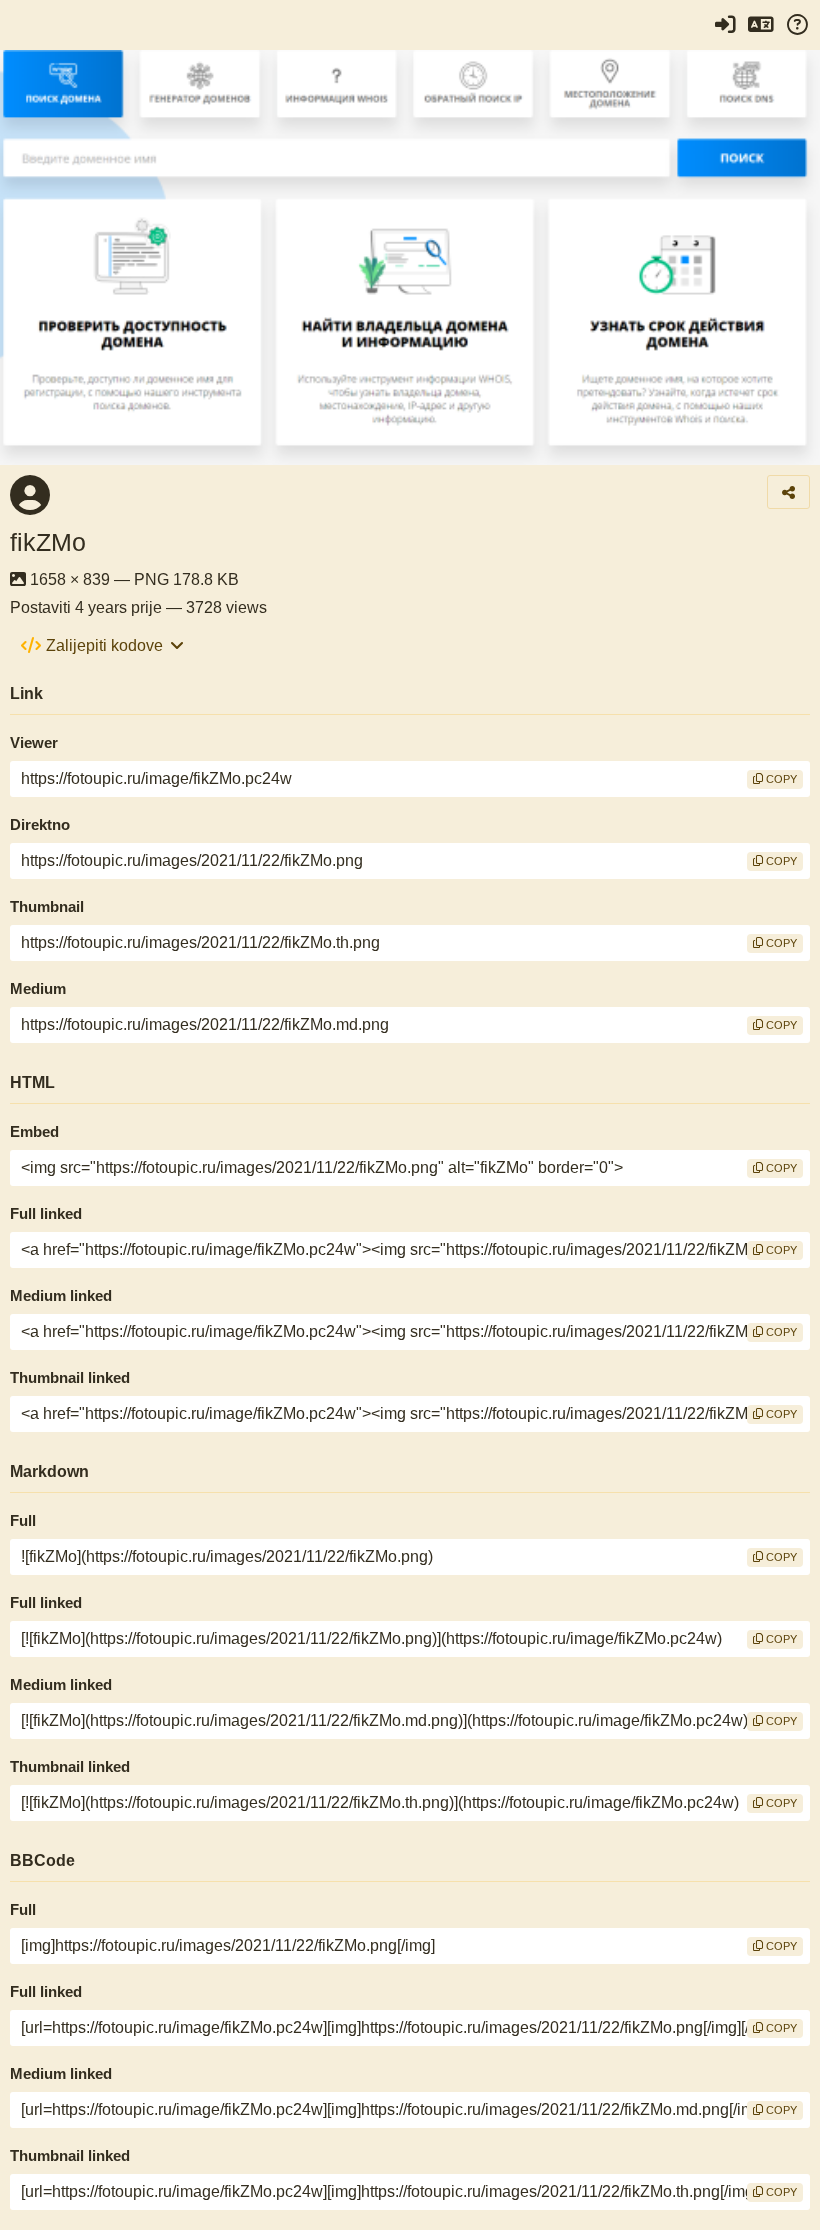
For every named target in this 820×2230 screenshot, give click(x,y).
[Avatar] (30, 495)
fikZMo (48, 542)
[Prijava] (725, 25)
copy (780, 779)
